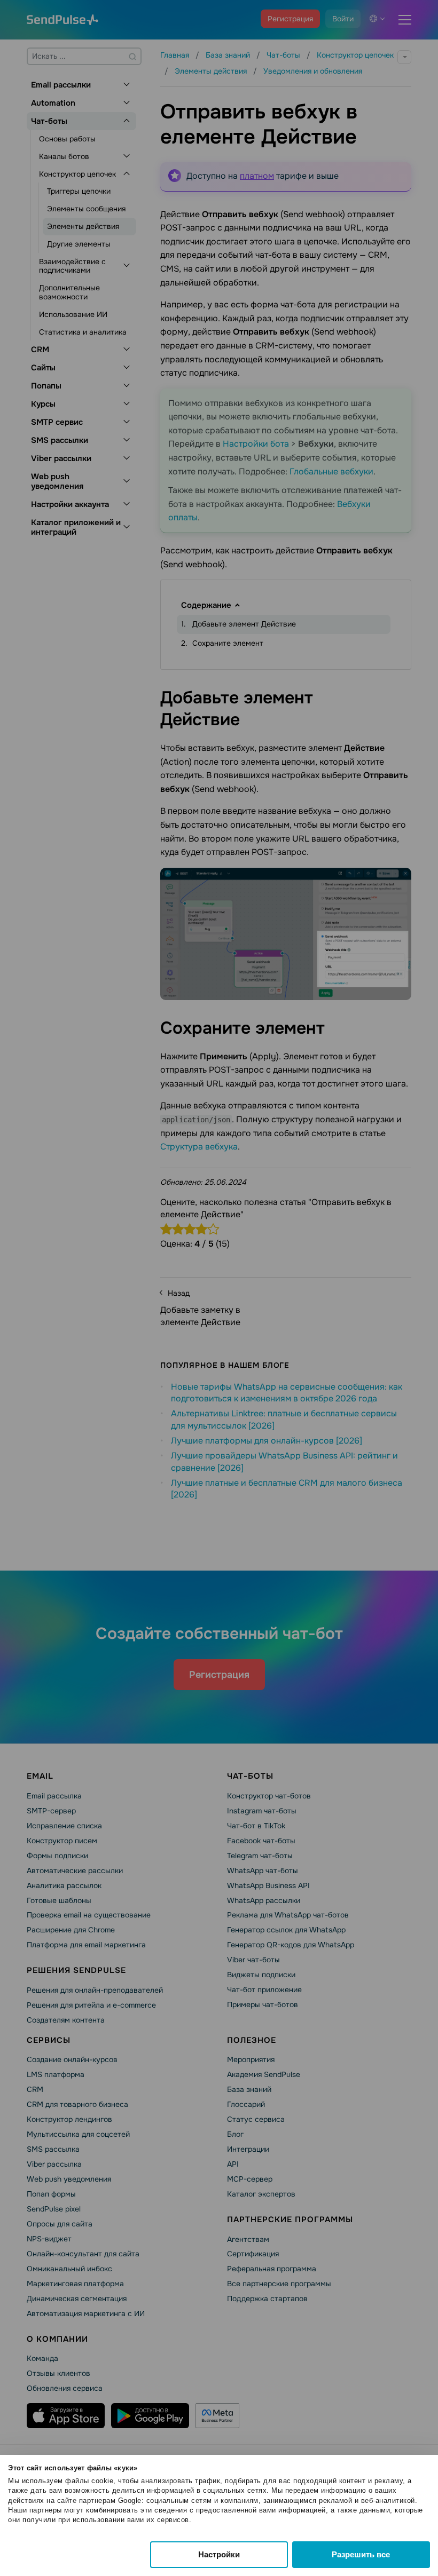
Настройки (219, 2554)
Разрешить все (361, 2554)
